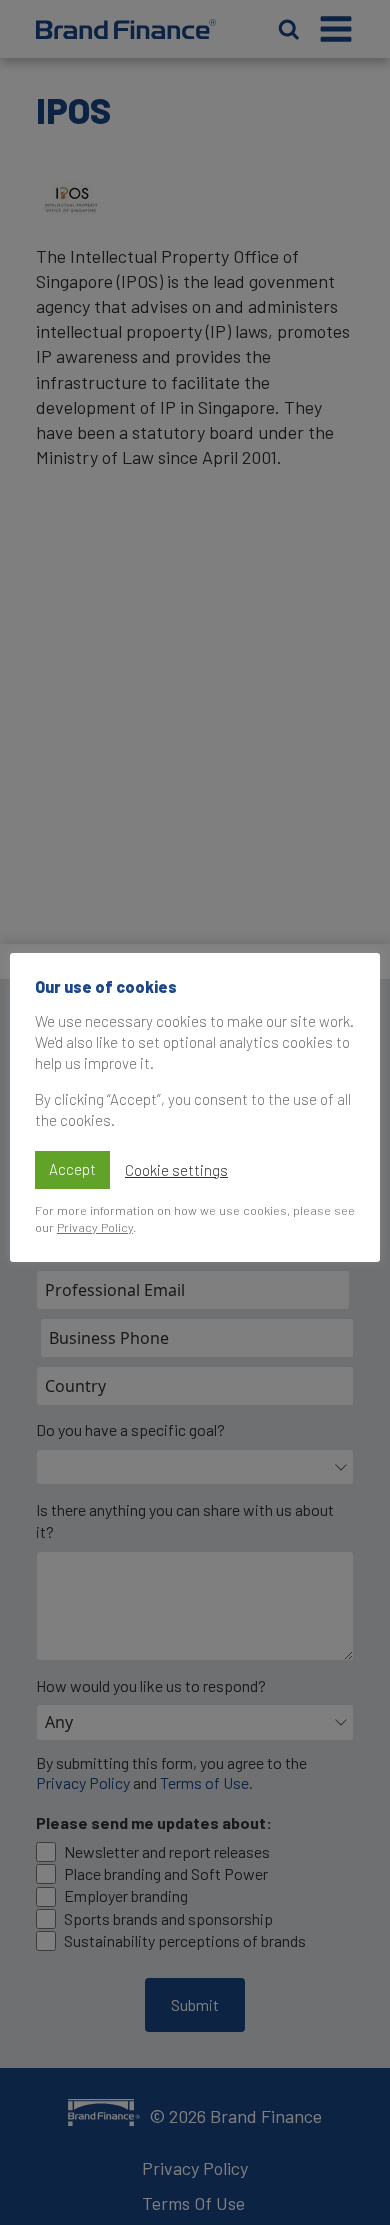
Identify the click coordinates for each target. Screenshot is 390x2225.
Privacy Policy (95, 1227)
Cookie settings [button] (176, 1170)
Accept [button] (72, 1169)
